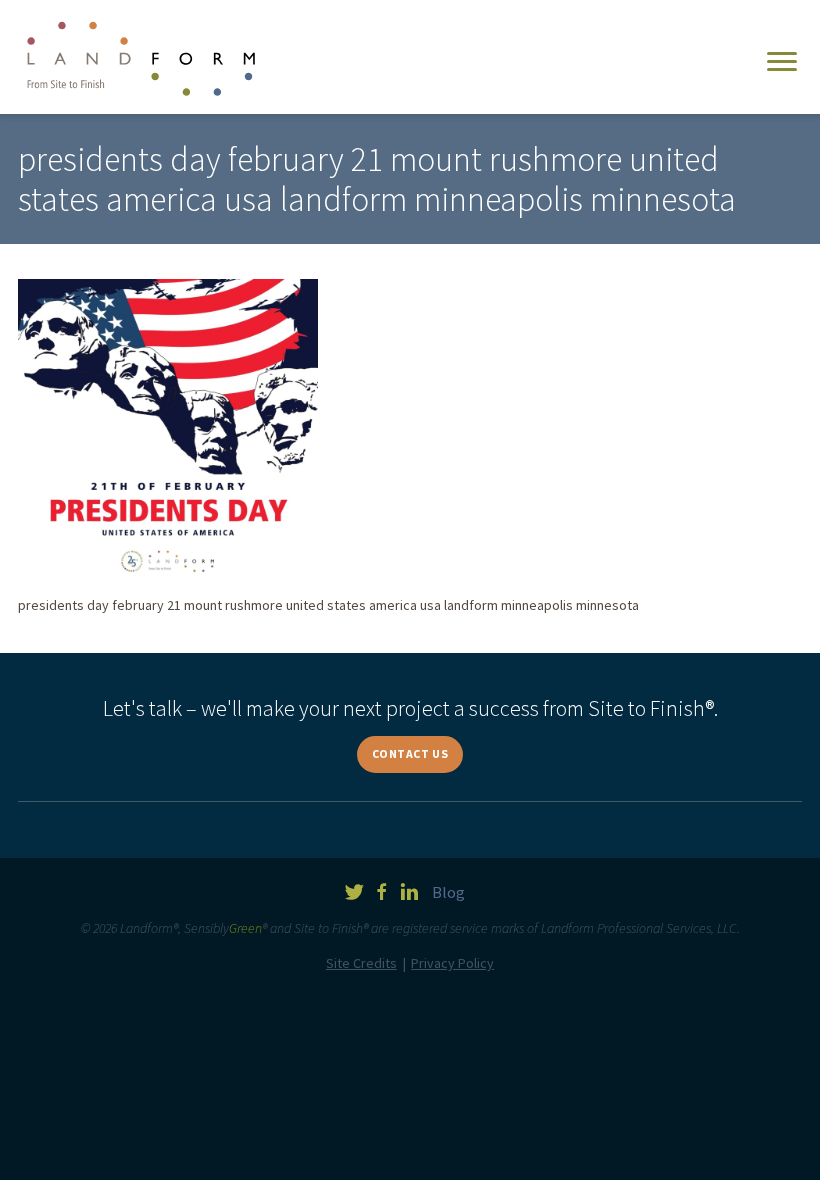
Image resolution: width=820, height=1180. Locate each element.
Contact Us (410, 753)
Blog (448, 892)
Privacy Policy (452, 963)
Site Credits (361, 963)
